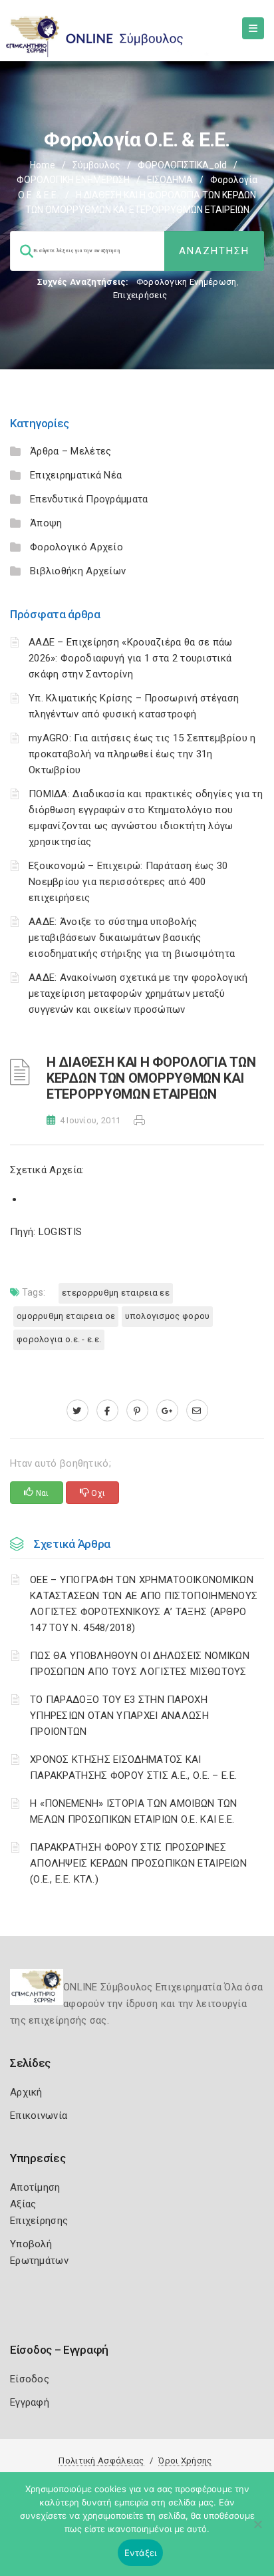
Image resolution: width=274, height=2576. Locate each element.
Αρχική (26, 2092)
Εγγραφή (30, 2402)
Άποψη (46, 523)
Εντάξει (141, 2553)
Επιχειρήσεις (140, 295)
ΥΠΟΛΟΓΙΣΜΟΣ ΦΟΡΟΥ (167, 1316)
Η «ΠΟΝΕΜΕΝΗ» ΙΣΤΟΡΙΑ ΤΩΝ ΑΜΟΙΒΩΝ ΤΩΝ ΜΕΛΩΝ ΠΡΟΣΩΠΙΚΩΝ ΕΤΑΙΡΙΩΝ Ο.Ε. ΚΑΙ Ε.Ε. (134, 1811)
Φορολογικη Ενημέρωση (187, 282)
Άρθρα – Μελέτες (71, 451)
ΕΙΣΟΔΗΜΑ (170, 180)
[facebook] (107, 1411)
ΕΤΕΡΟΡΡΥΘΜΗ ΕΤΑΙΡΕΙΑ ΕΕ (116, 1293)
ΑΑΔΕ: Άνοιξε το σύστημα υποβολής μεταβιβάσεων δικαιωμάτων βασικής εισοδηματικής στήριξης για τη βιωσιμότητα (132, 938)
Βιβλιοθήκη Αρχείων (78, 571)
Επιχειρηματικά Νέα (76, 475)
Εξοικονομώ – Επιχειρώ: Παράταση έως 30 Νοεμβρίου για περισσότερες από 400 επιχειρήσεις (128, 882)
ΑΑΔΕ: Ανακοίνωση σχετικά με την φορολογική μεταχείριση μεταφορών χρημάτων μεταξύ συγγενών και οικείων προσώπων (138, 994)
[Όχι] (257, 2531)
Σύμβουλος (96, 165)
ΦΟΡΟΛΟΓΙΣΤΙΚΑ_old (182, 165)
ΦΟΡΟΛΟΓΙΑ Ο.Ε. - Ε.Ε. (59, 1339)
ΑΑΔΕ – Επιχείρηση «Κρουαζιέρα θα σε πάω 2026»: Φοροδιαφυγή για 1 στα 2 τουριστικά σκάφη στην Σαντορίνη (131, 658)
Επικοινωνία (39, 2116)
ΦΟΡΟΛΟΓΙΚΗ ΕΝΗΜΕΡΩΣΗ (73, 180)
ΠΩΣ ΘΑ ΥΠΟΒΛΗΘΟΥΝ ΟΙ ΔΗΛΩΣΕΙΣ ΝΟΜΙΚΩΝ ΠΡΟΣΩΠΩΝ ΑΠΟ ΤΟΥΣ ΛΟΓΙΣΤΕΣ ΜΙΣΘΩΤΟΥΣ (140, 1664)
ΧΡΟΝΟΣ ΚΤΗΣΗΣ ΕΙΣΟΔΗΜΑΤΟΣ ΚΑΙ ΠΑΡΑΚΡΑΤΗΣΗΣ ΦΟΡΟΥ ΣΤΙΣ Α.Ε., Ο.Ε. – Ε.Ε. (133, 1767)
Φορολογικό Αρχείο (76, 547)
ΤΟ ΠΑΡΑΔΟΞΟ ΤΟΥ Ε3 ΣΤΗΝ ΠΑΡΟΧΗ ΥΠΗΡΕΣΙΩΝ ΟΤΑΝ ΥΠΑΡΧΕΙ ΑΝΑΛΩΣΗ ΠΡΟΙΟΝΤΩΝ (119, 1716)
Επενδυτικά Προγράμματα (89, 499)
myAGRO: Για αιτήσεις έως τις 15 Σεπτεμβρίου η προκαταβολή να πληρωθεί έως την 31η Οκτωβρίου (142, 754)
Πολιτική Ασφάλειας (101, 2461)
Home (43, 165)
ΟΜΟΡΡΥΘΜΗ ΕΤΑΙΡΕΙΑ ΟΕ (66, 1316)
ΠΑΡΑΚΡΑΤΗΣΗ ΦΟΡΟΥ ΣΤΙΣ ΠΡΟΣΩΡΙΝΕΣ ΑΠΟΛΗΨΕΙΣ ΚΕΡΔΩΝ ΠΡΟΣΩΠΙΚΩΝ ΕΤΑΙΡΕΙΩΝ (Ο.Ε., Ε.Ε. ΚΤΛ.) (138, 1863)
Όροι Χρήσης (185, 2461)
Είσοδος (30, 2379)
